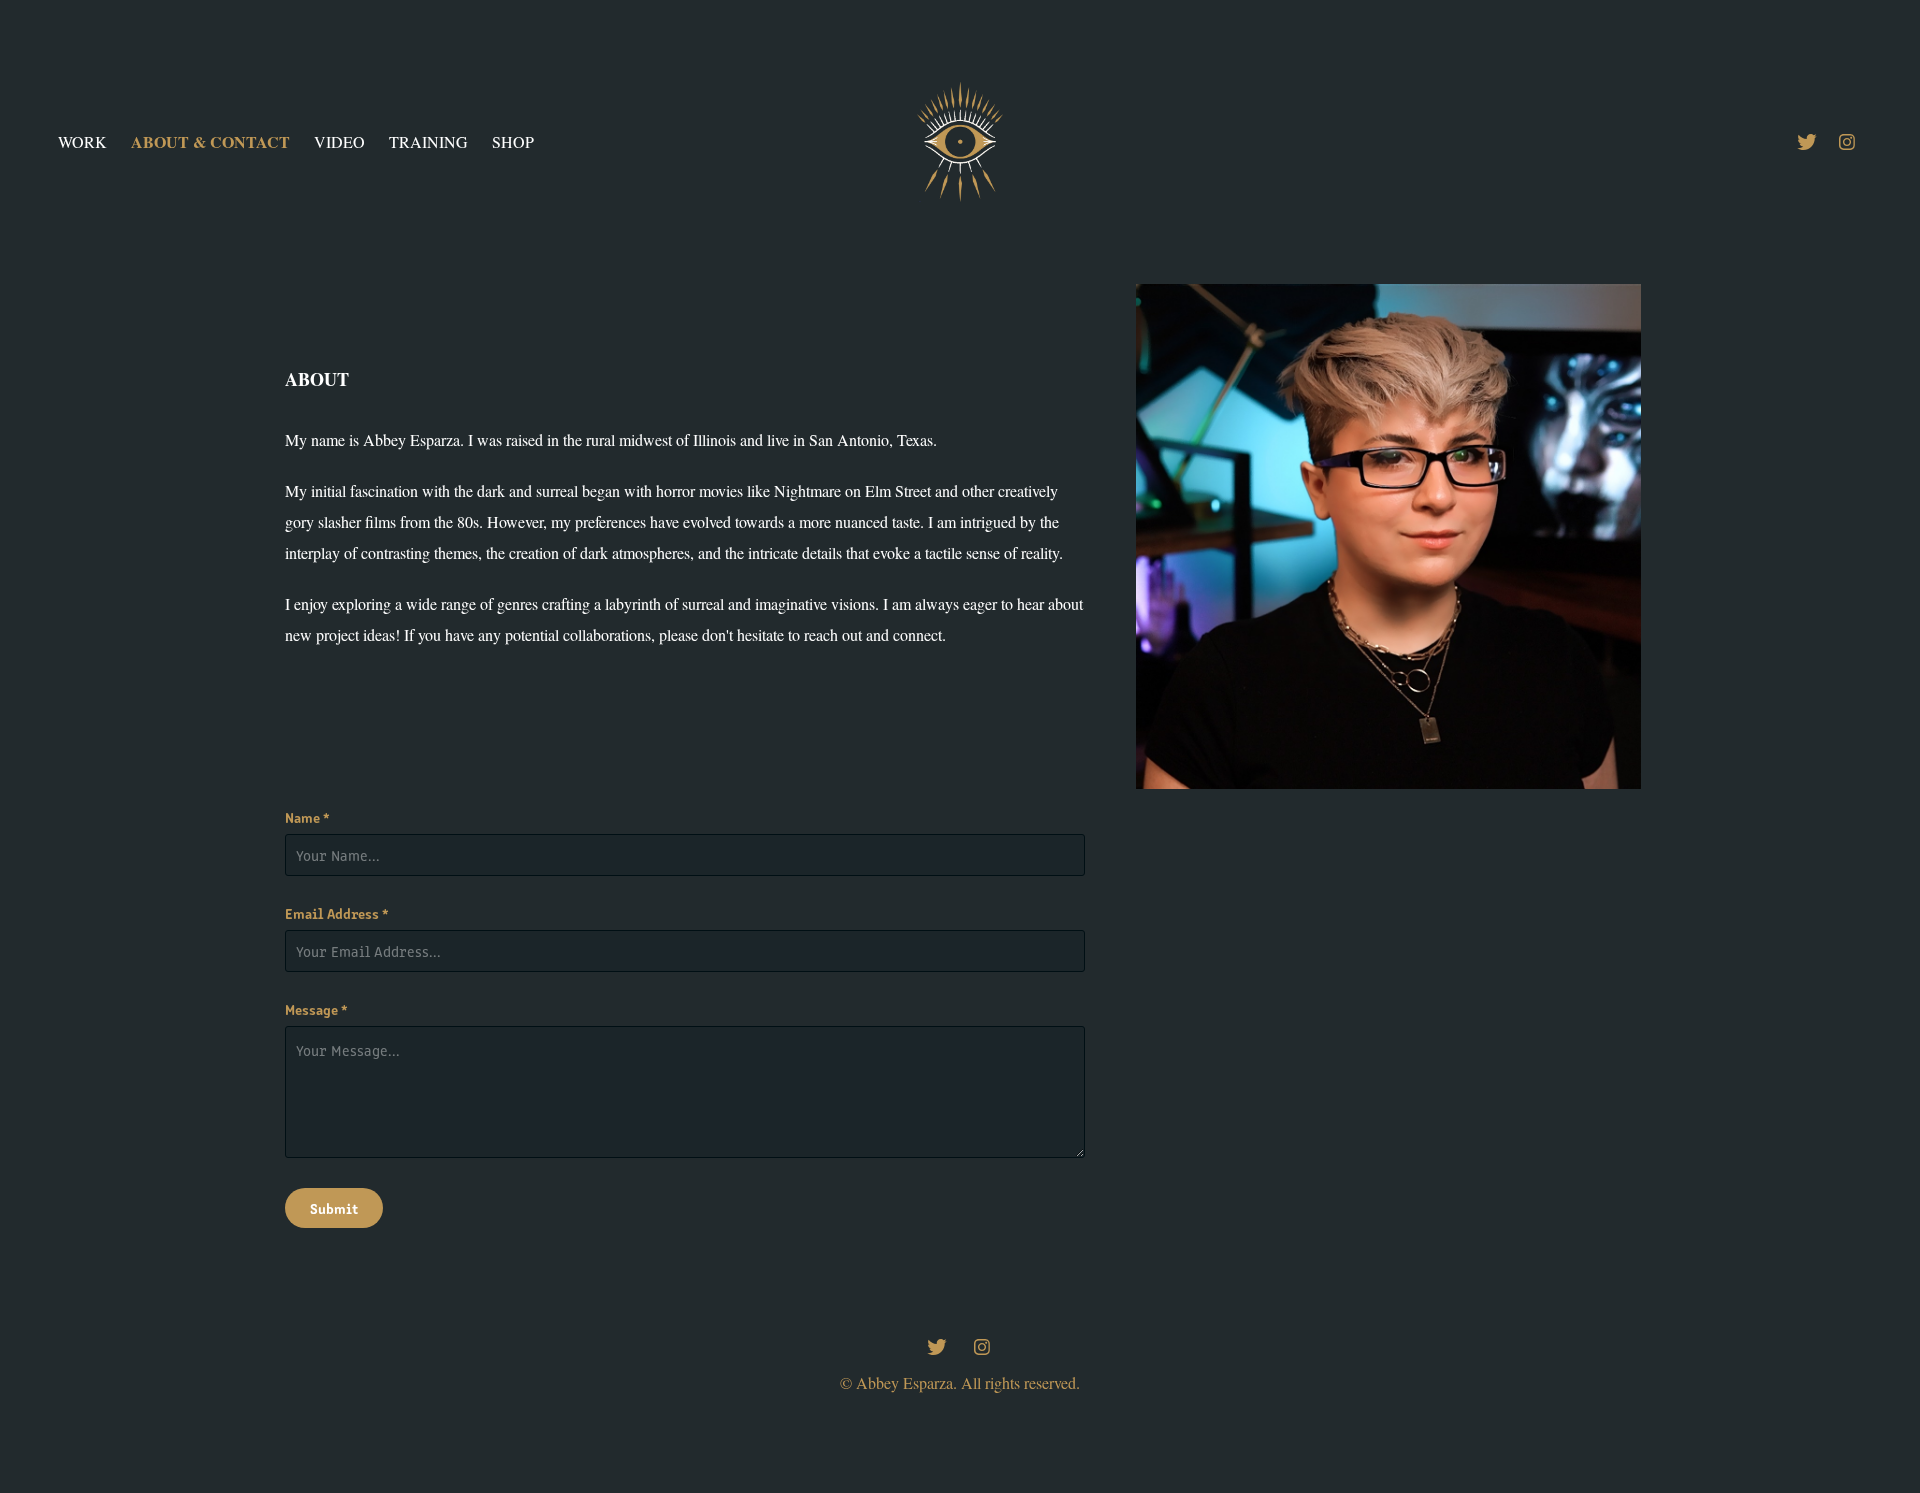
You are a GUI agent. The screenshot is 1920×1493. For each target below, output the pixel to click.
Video (339, 141)
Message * (316, 1009)
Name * (307, 817)
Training (428, 141)
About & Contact (210, 141)
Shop (513, 141)
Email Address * (337, 913)
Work (82, 141)
